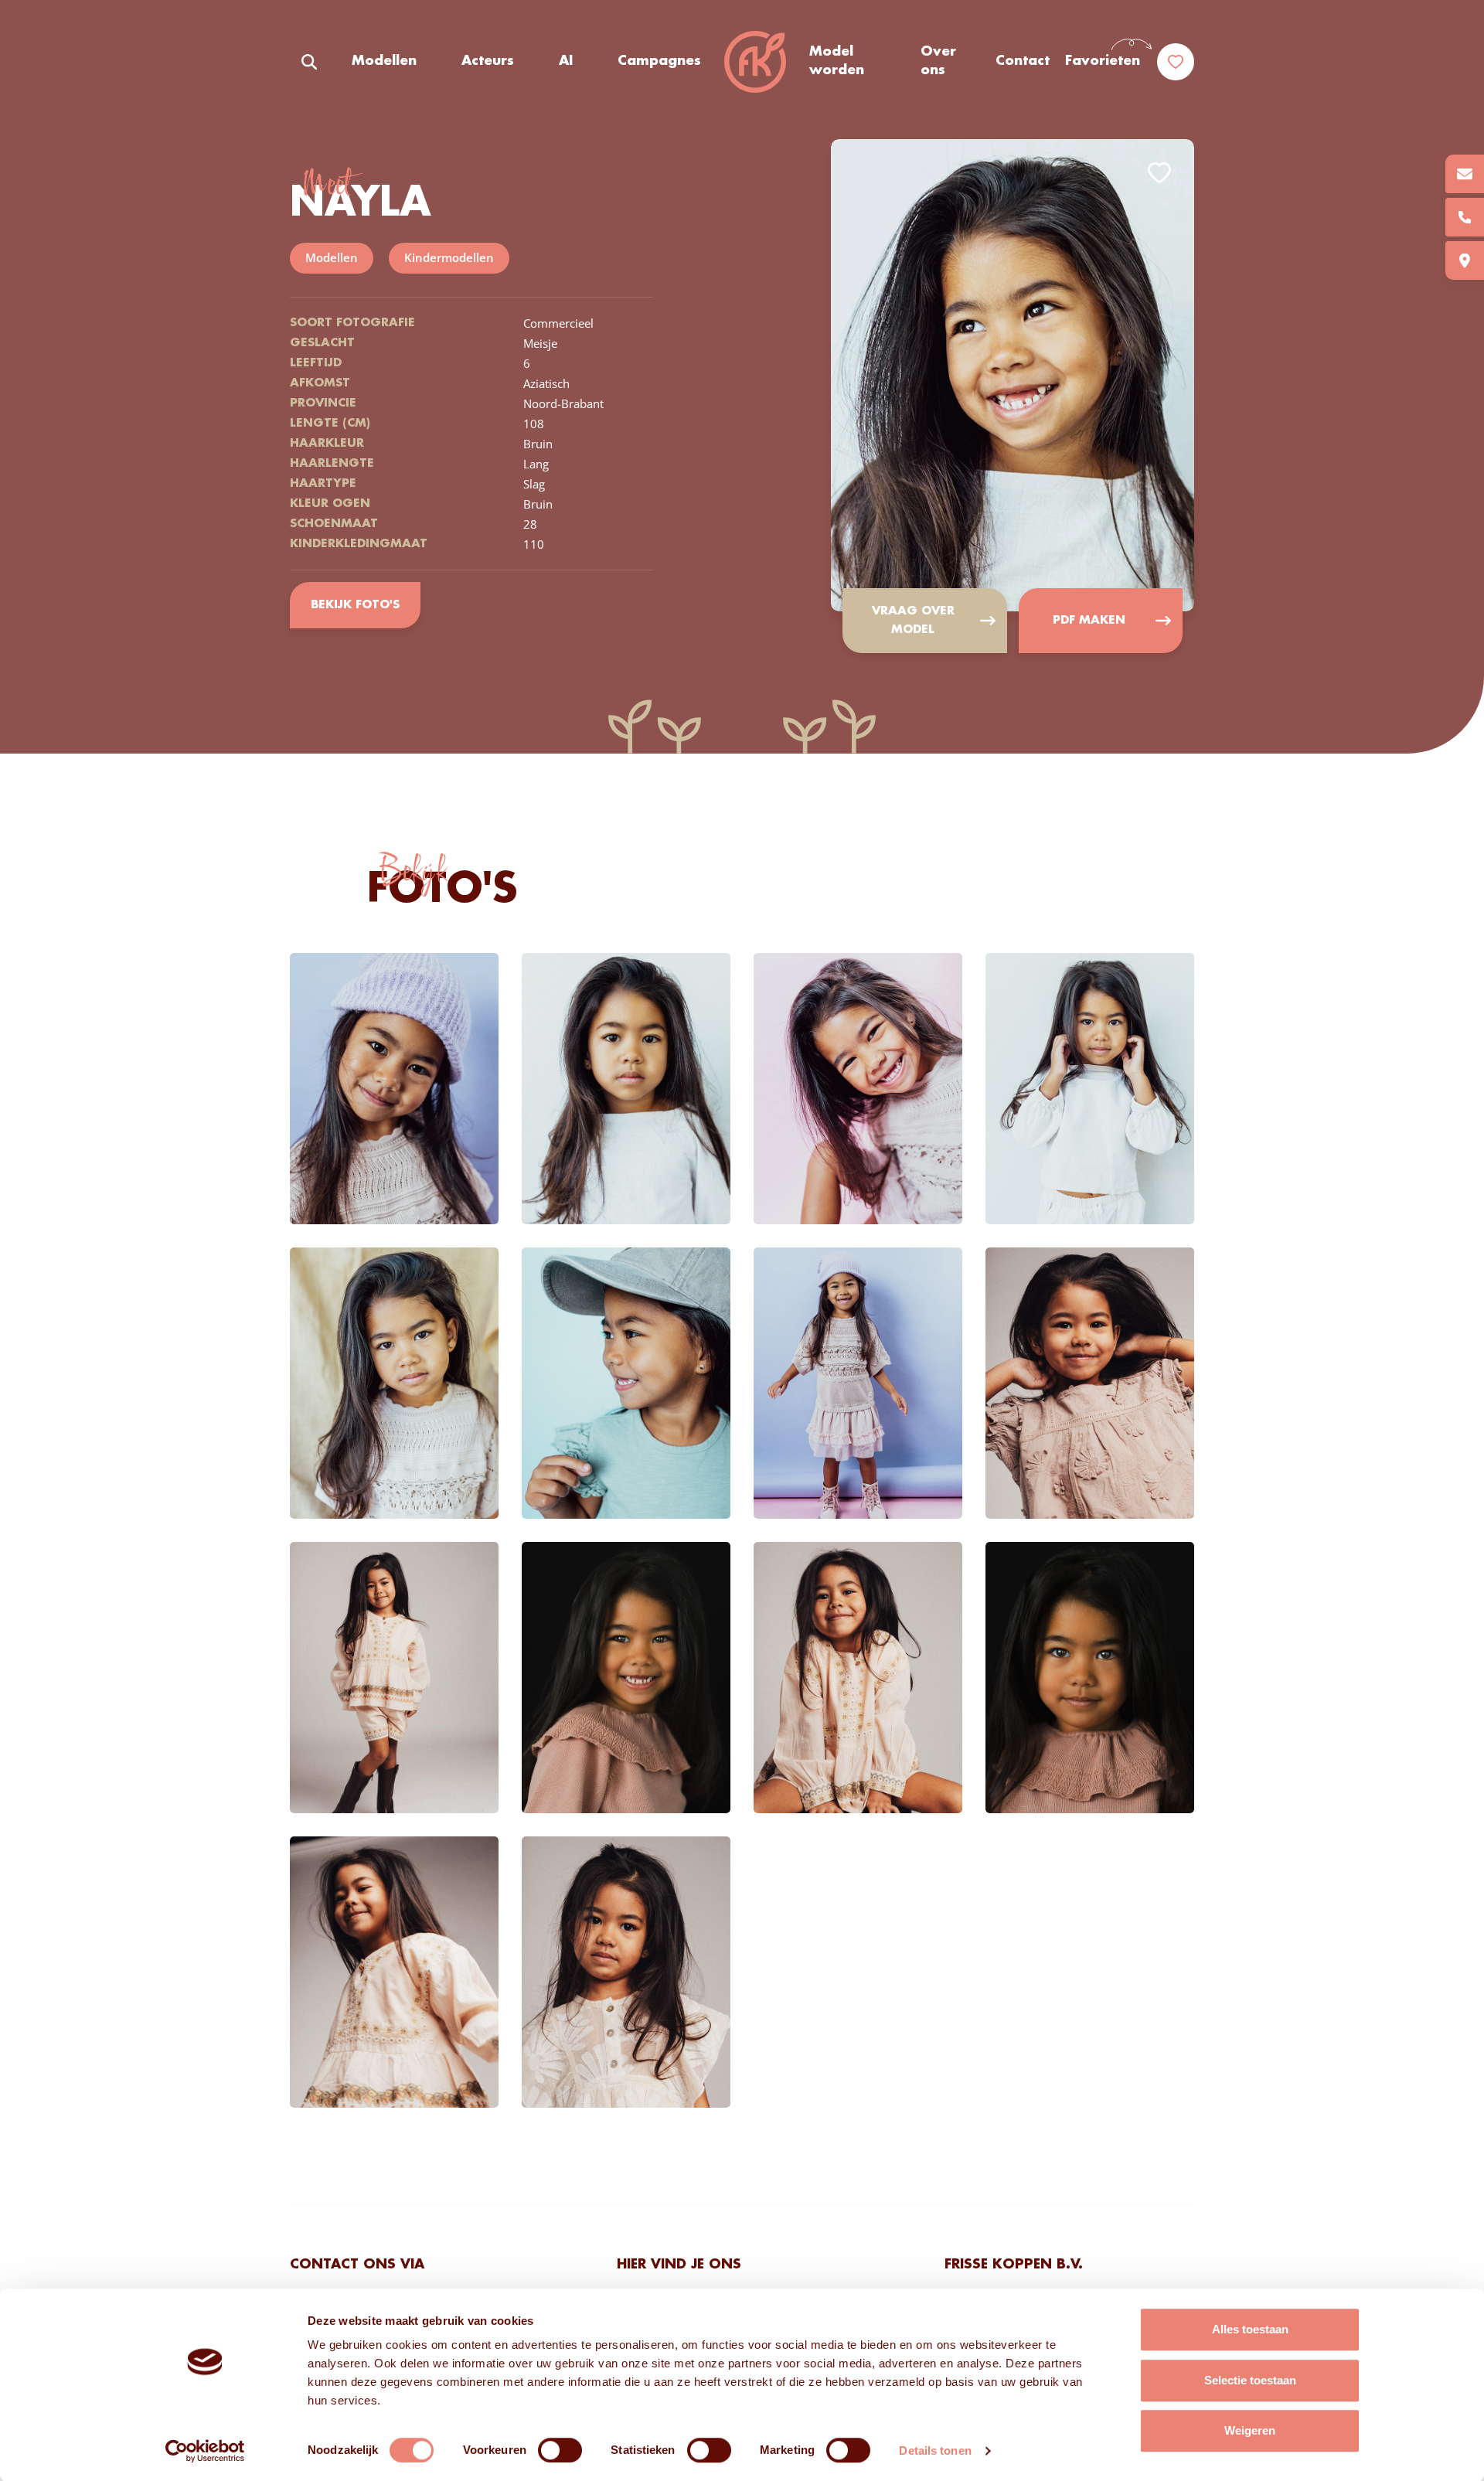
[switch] (560, 2450)
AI (566, 61)
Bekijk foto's (355, 605)
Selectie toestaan (1250, 2380)
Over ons (938, 61)
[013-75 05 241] (1465, 217)
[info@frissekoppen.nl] (1465, 174)
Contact (1023, 61)
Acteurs (488, 61)
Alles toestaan (1250, 2329)
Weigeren (1250, 2430)
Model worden (837, 61)
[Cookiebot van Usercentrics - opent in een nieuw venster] (205, 2451)
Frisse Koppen (755, 62)
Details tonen (935, 2450)
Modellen (384, 61)
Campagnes (659, 61)
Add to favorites (1159, 173)
